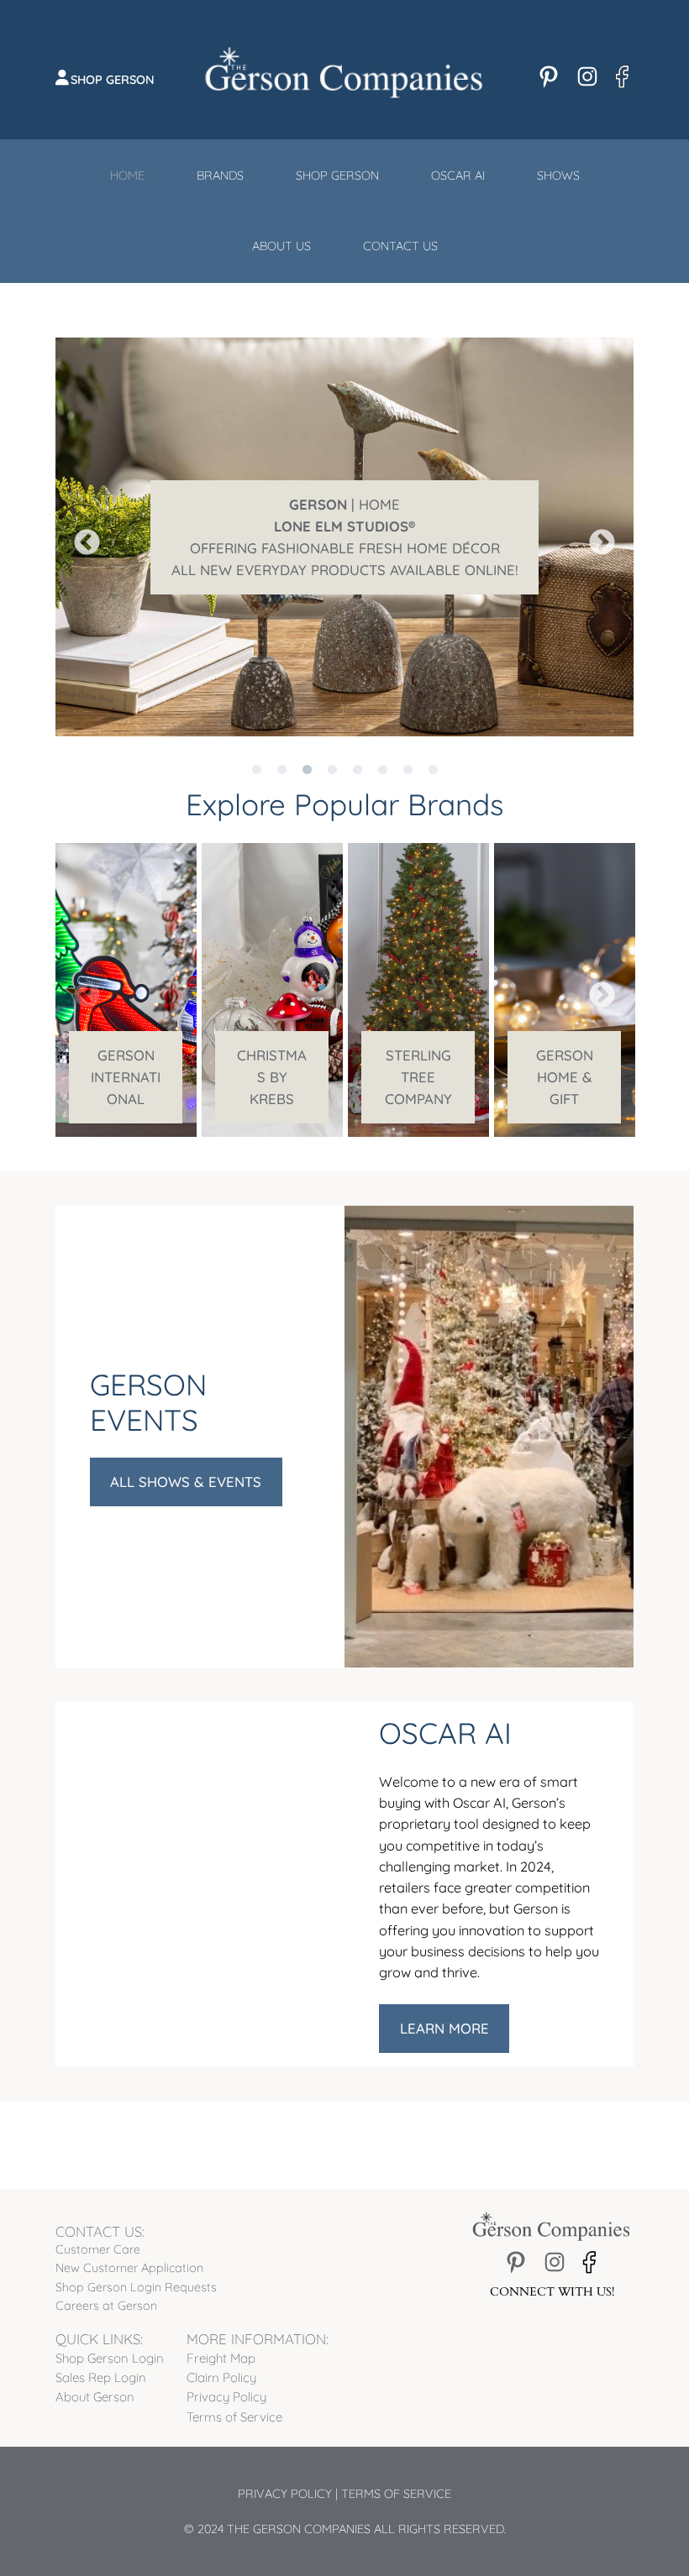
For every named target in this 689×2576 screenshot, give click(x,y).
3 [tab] (307, 749)
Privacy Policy (285, 2494)
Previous (81, 537)
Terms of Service (396, 2494)
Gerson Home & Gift (565, 1077)
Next (596, 537)
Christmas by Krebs (272, 1077)
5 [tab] (357, 749)
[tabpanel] (126, 990)
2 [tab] (281, 749)
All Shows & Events (186, 1482)
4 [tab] (332, 749)
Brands (220, 175)
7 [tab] (408, 749)
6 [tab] (382, 749)
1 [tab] (256, 749)
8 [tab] (433, 749)
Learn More (444, 2028)
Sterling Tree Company (418, 1077)
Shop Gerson (113, 80)
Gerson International (126, 1077)
